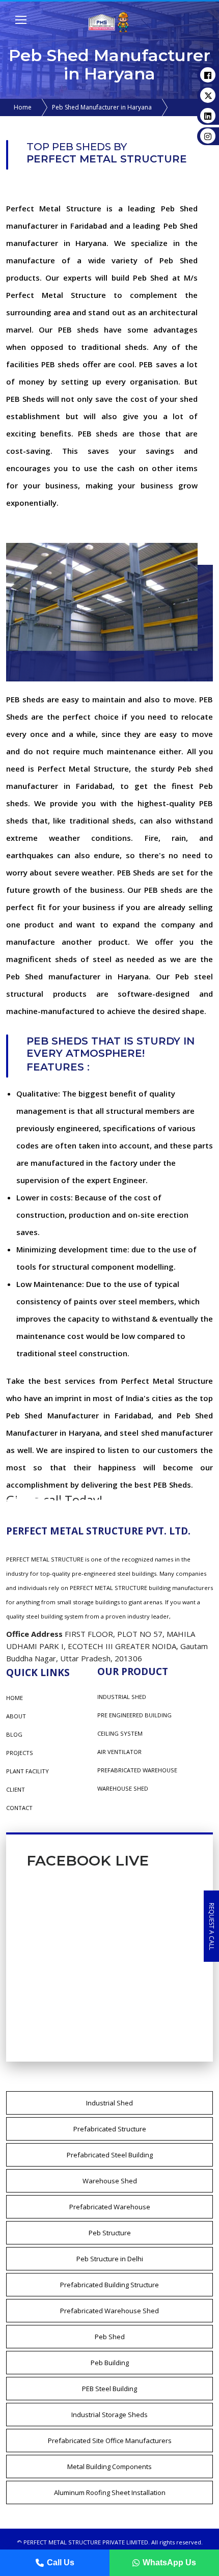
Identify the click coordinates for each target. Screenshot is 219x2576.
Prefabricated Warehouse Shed (109, 2311)
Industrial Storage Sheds (109, 2415)
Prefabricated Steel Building (110, 2155)
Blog (14, 1734)
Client (16, 1789)
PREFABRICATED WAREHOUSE (137, 1770)
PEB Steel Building (109, 2389)
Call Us (61, 2563)
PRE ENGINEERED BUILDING (134, 1715)
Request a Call (212, 1926)
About (16, 1716)
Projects (20, 1753)
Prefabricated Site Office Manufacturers (110, 2441)
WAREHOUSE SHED (123, 1788)
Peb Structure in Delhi (110, 2259)
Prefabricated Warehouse (110, 2207)
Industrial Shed (109, 2103)
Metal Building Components (109, 2467)
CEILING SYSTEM (120, 1733)
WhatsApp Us (169, 2563)
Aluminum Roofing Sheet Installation (110, 2492)
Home (23, 107)
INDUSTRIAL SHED (122, 1697)
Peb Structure (110, 2233)
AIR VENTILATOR (119, 1752)
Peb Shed (110, 2337)
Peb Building (110, 2363)
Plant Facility (28, 1771)
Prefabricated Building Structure (109, 2285)
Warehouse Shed (110, 2181)
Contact (19, 1808)
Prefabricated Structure (110, 2129)
